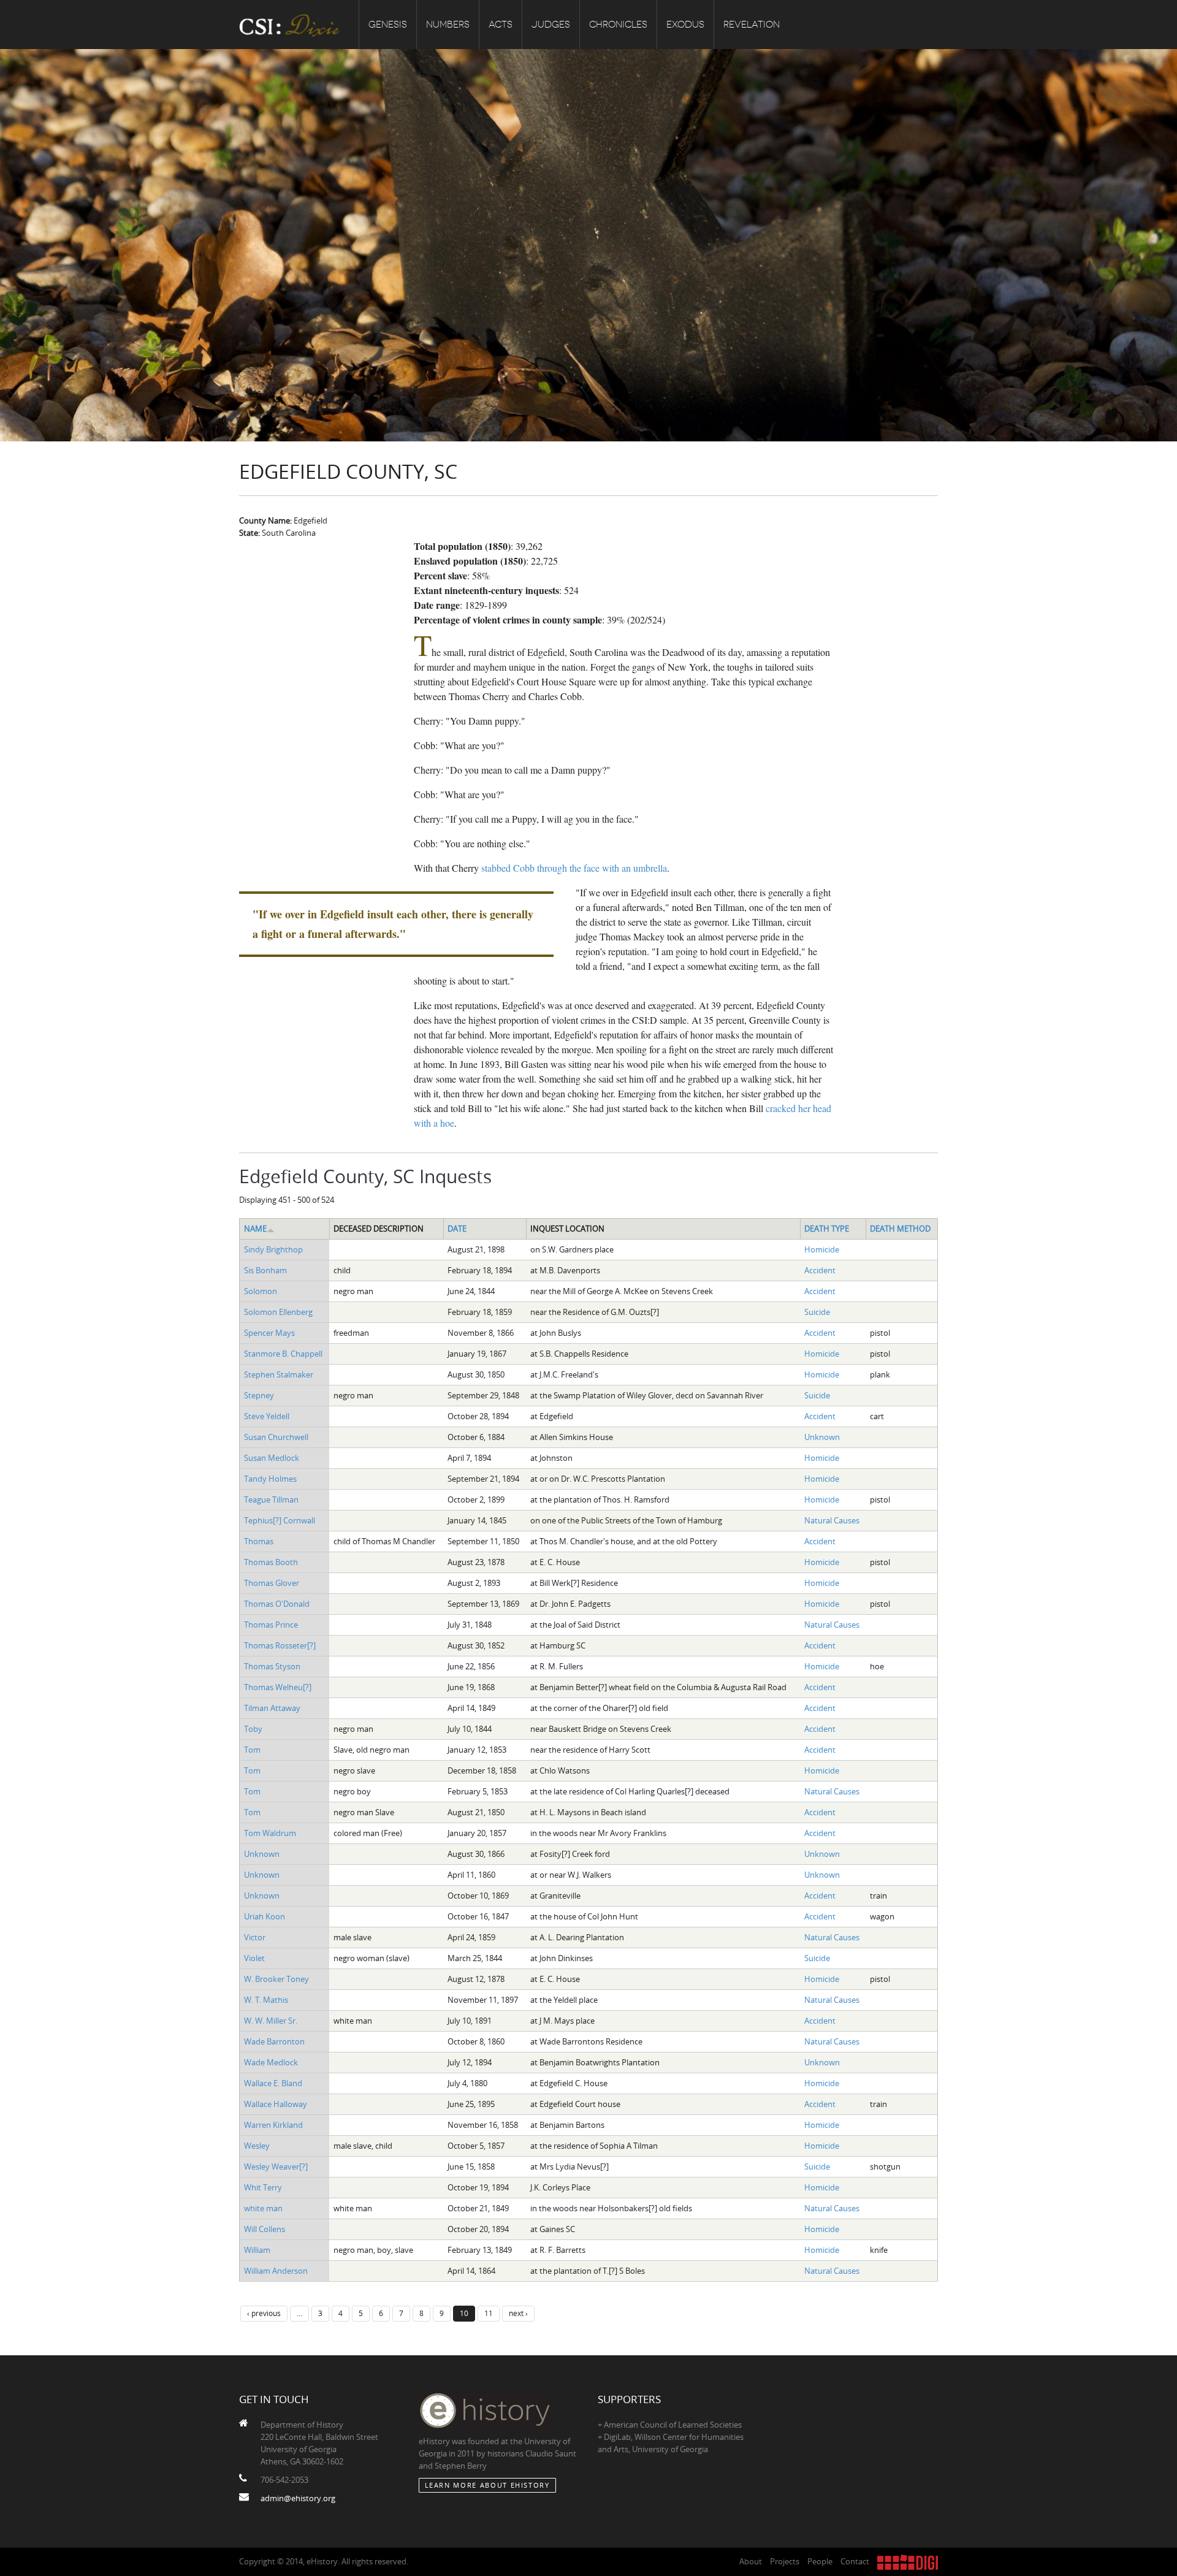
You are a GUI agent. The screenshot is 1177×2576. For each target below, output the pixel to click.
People (820, 2561)
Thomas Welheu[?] (278, 1687)
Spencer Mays (269, 1333)
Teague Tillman (271, 1499)
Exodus (685, 25)
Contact (855, 2561)
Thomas (259, 1541)
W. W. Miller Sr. (271, 2021)
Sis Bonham (265, 1270)
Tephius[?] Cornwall (280, 1520)
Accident (820, 1270)
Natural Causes (832, 1520)
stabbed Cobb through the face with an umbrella (574, 868)
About (751, 2561)
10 (464, 2313)
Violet (254, 1958)
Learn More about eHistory (487, 2485)
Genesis (388, 25)
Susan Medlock (272, 1458)
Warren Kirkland (273, 2125)
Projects (785, 2561)
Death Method (900, 1229)
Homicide (822, 1249)
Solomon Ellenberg (278, 1312)
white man (263, 2208)
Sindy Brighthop (273, 1249)
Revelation (752, 25)
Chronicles (618, 25)
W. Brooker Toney (276, 1979)
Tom (252, 1750)
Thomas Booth (271, 1562)
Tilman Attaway (272, 1708)
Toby (253, 1729)
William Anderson (276, 2271)
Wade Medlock (271, 2062)
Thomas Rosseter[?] (280, 1645)
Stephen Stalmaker (279, 1374)
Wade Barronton (274, 2041)
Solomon (261, 1291)
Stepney (259, 1395)
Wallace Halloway (276, 2104)
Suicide (817, 1312)
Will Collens (265, 2229)
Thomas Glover (272, 1583)
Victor (255, 1937)
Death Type (827, 1229)
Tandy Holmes (270, 1479)
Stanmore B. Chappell (283, 1354)
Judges (551, 25)
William (257, 2250)
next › (518, 2313)
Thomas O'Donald (277, 1604)
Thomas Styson (272, 1666)
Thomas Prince (271, 1625)
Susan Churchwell (276, 1437)
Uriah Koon (265, 1916)
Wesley (257, 2146)
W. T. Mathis (266, 2000)
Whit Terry (263, 2187)
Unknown (822, 1437)
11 (489, 2313)
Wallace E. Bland (273, 2083)
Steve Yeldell (267, 1416)
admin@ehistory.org (298, 2498)
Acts (501, 25)
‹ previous (264, 2313)
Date (457, 1229)
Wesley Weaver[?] (276, 2166)
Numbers (448, 25)
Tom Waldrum (270, 1833)
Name (255, 1229)
